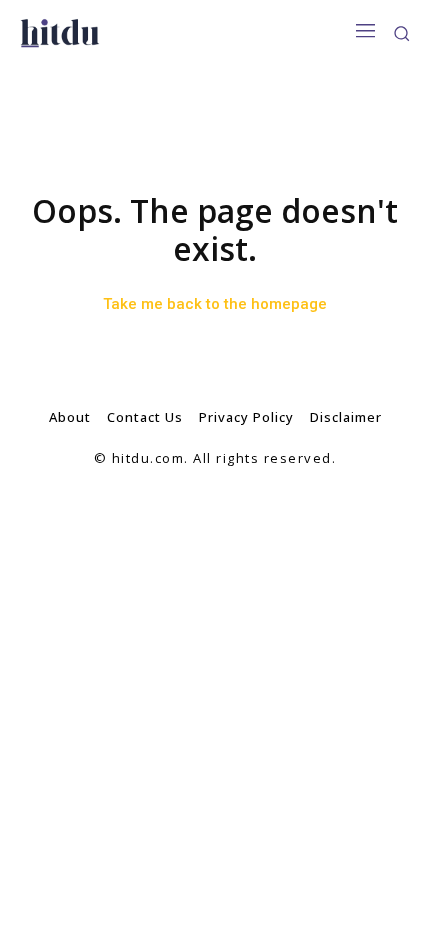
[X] (260, 507)
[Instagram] (215, 507)
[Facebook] (170, 507)
